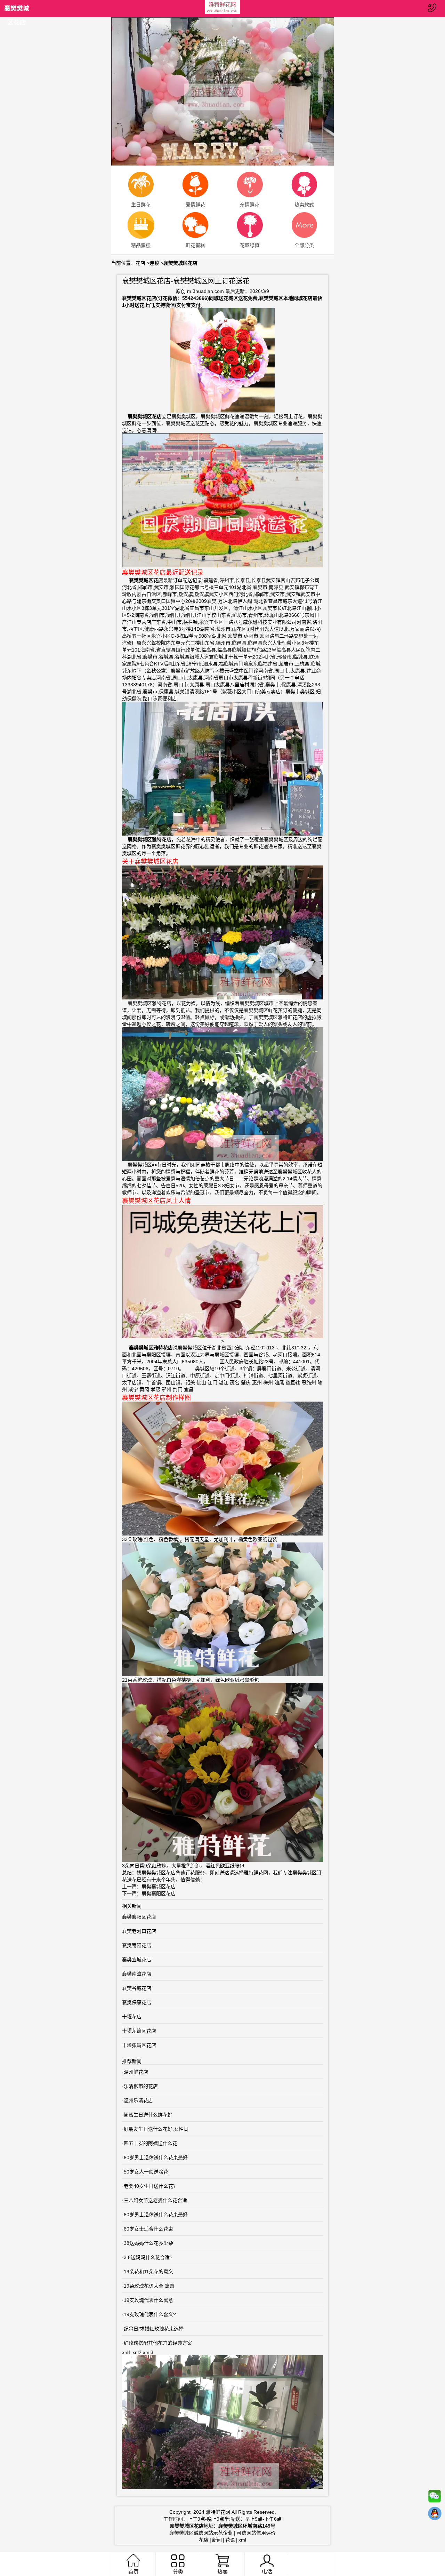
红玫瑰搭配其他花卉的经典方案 (158, 2343)
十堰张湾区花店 (139, 2045)
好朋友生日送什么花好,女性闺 (156, 2129)
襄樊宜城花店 (137, 1960)
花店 (140, 263)
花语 (230, 2540)
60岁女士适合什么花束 (148, 2229)
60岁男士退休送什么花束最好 (156, 2158)
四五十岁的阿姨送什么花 (151, 2143)
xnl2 (137, 2352)
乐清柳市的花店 (141, 2086)
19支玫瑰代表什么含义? (150, 2314)
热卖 (222, 2572)
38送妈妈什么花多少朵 (148, 2243)
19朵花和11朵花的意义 (148, 2272)
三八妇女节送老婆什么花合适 (155, 2200)
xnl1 (127, 2352)
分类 (178, 2572)
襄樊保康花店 (137, 2002)
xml (242, 2540)
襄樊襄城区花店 (159, 1887)
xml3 (148, 2352)
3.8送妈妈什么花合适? (148, 2257)
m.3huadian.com (205, 291)
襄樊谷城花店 (137, 1988)
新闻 (217, 2540)
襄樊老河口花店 (139, 1931)
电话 (267, 2571)
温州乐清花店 (138, 2100)
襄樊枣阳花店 (137, 1945)
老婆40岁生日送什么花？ (151, 2186)
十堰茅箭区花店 (139, 2031)
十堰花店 (132, 2017)
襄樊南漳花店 (137, 1974)
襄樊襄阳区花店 (159, 1893)
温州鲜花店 (136, 2072)
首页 (133, 2572)
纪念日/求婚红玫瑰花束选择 (154, 2329)
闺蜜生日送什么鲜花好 (148, 2115)
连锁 (154, 263)
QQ (435, 2515)
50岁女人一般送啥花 (146, 2172)
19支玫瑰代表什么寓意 (148, 2300)
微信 (435, 2498)
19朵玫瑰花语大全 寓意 (149, 2286)
